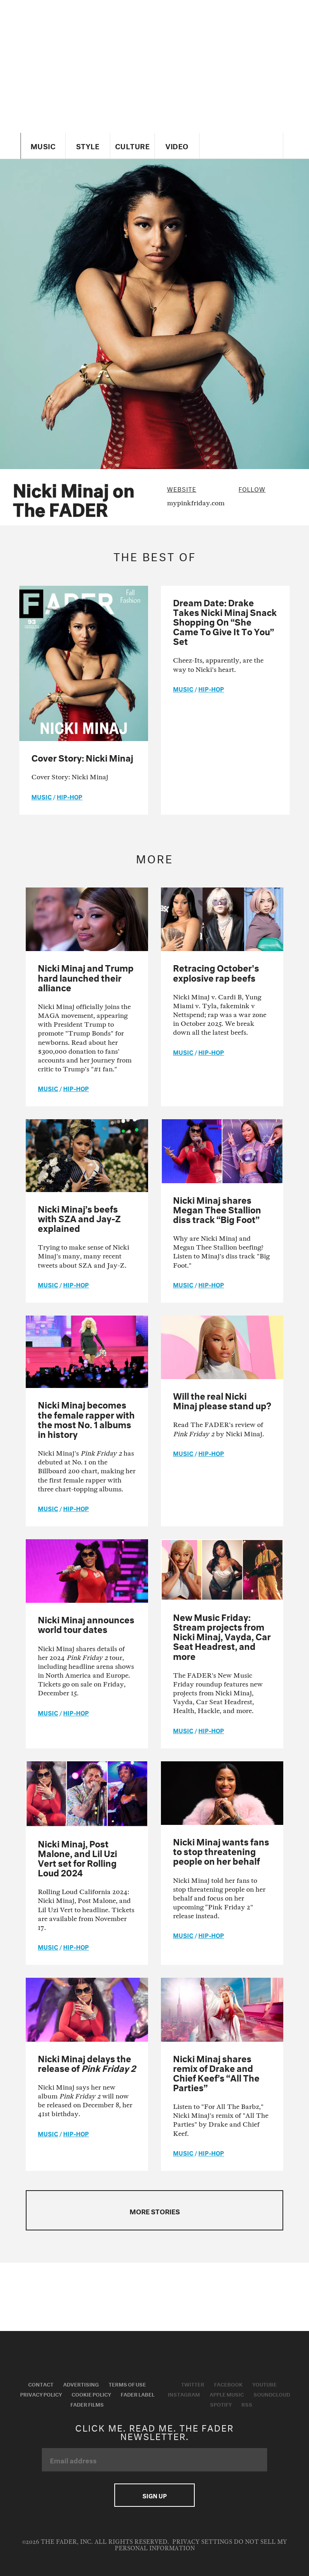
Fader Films (87, 2404)
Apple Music (227, 2394)
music (42, 796)
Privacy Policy (41, 2394)
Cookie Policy (91, 2394)
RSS (247, 2404)
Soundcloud (272, 2394)
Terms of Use (127, 2384)
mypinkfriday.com (196, 503)
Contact (41, 2384)
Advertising (81, 2384)
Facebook (228, 2384)
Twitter (193, 2384)
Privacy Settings (202, 2542)
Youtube (265, 2384)
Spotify (221, 2404)
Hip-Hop (70, 796)
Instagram (184, 2394)
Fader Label (138, 2394)
